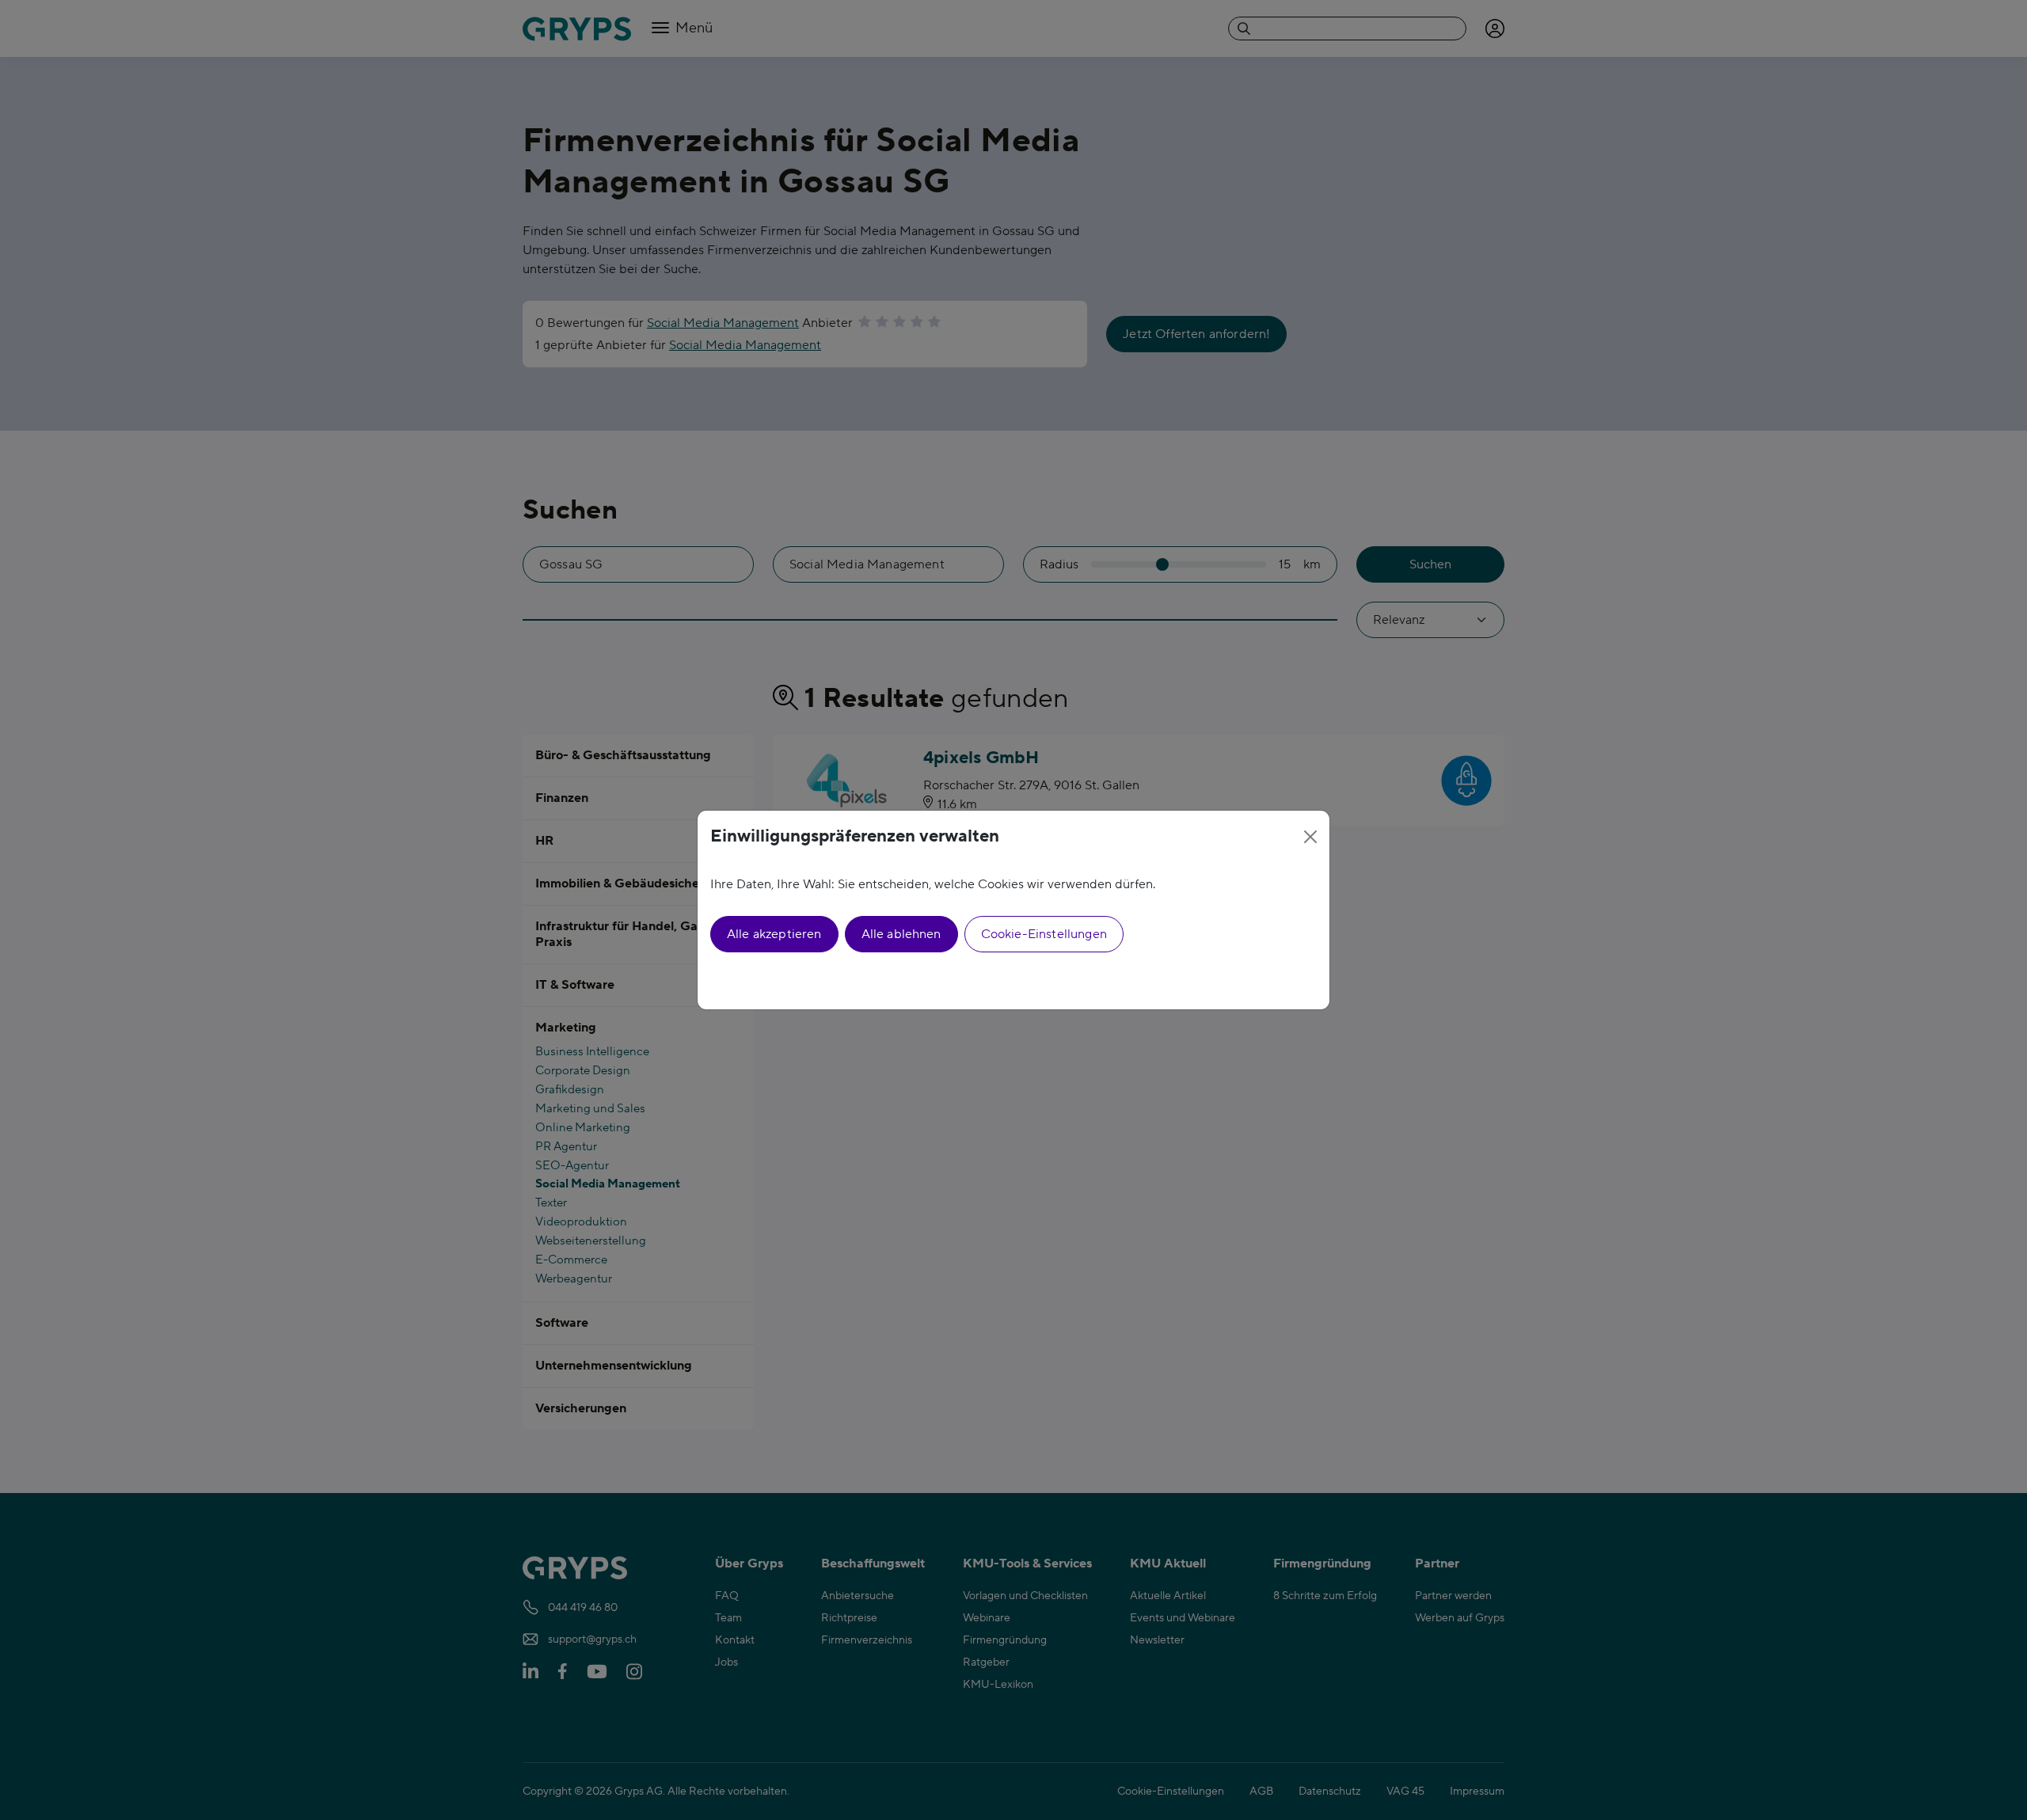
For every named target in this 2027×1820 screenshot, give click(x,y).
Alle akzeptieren (774, 934)
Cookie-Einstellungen (1044, 934)
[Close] (1310, 837)
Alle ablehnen (901, 934)
